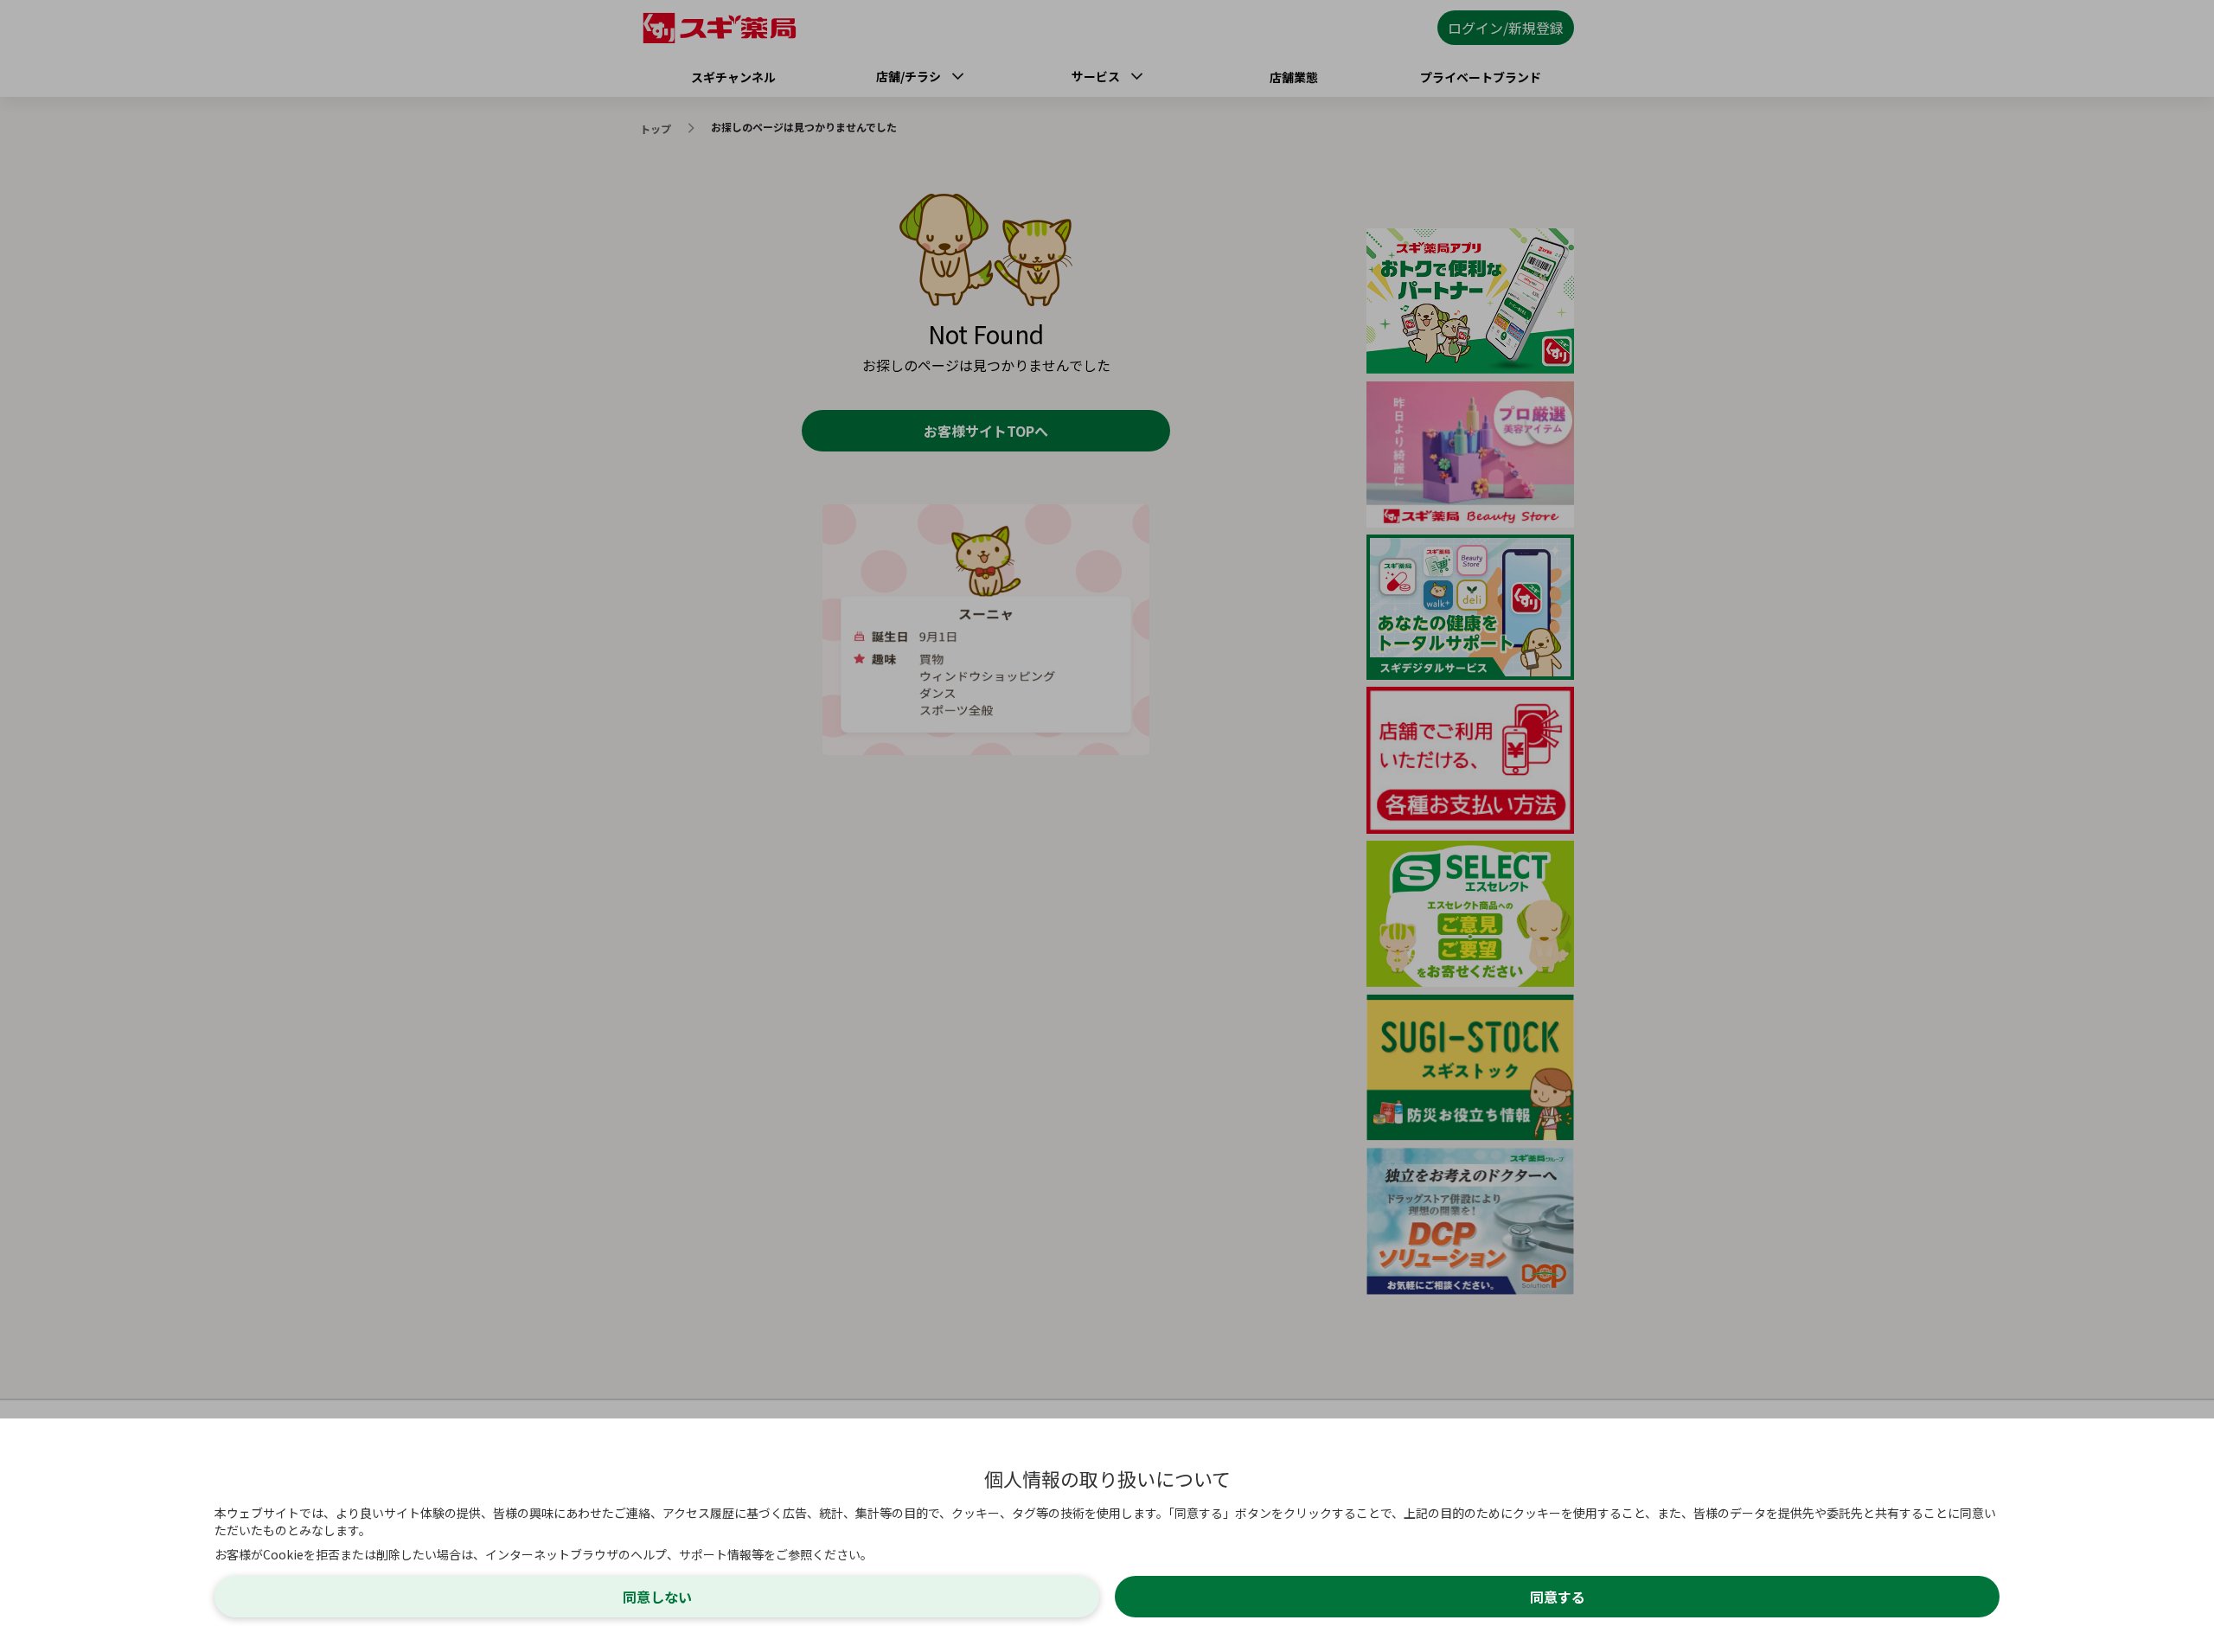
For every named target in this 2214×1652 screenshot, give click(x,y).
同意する (1558, 1597)
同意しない (657, 1597)
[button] (1107, 826)
